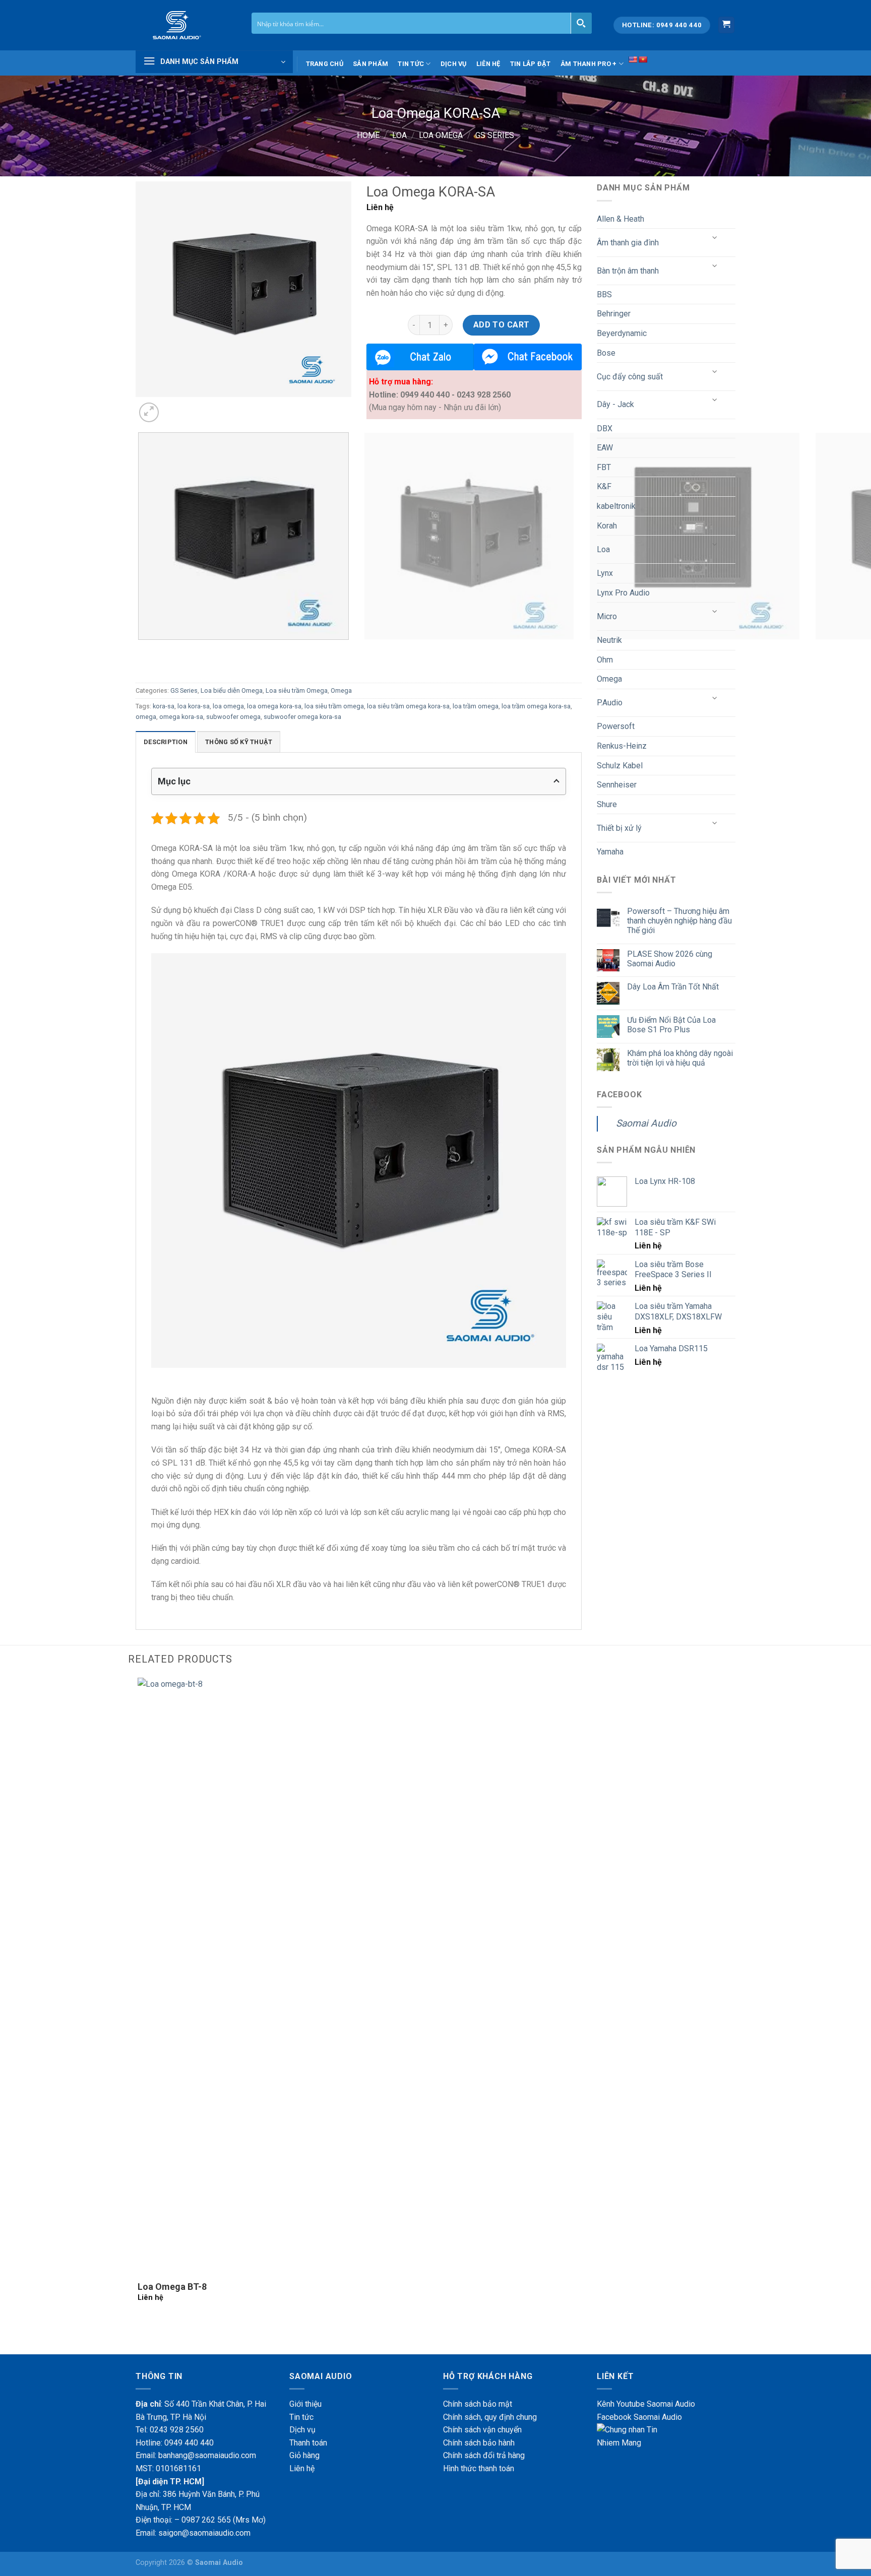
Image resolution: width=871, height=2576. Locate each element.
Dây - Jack (615, 404)
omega (146, 717)
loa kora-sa (194, 706)
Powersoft (616, 726)
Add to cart (502, 325)
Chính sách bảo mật (478, 2404)
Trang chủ (325, 64)
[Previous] (140, 650)
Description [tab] (166, 742)
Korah (607, 526)
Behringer (614, 314)
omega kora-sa (181, 717)
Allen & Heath (620, 219)
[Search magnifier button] (581, 23)
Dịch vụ (454, 64)
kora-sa (164, 706)
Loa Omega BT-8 (172, 2287)
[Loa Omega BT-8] (436, 1976)
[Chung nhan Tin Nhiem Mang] (635, 2436)
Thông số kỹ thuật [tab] (239, 742)
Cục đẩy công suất (630, 377)
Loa (399, 135)
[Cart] (727, 25)
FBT (604, 467)
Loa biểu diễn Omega (232, 690)
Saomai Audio (646, 1123)
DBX (605, 428)
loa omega (228, 706)
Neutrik (609, 640)
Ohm (605, 660)
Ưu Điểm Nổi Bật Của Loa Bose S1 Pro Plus (671, 1025)
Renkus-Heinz (622, 746)
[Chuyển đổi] (715, 239)
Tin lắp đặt (531, 64)
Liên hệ (488, 64)
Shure (607, 804)
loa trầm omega (476, 706)
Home (368, 135)
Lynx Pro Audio (623, 593)
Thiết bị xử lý (619, 828)
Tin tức (411, 64)
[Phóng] (149, 412)
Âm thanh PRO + (589, 64)
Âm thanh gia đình (628, 243)
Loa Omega (441, 135)
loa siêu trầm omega (334, 706)
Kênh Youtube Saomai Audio (646, 2404)
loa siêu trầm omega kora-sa (408, 706)
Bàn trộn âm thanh (628, 271)
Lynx (605, 573)
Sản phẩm (370, 64)
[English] (633, 59)
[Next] (173, 407)
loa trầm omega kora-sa (536, 706)
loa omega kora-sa (274, 706)
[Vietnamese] (643, 59)
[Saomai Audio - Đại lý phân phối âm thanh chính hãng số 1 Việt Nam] (186, 25)
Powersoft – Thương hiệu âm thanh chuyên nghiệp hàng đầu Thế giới (679, 921)
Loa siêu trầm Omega (297, 690)
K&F (604, 486)
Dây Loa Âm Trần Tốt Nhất (673, 987)
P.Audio (610, 703)
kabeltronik (616, 506)
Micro (607, 616)
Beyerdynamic (622, 333)
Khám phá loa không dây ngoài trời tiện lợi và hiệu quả (680, 1058)
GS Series (495, 135)
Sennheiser (617, 785)
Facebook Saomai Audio (639, 2417)
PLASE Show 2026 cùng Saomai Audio (670, 959)
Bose (606, 353)
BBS (604, 294)
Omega (341, 690)
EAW (605, 448)
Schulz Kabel (620, 766)
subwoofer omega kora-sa (302, 717)
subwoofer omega (233, 717)
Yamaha (610, 852)
